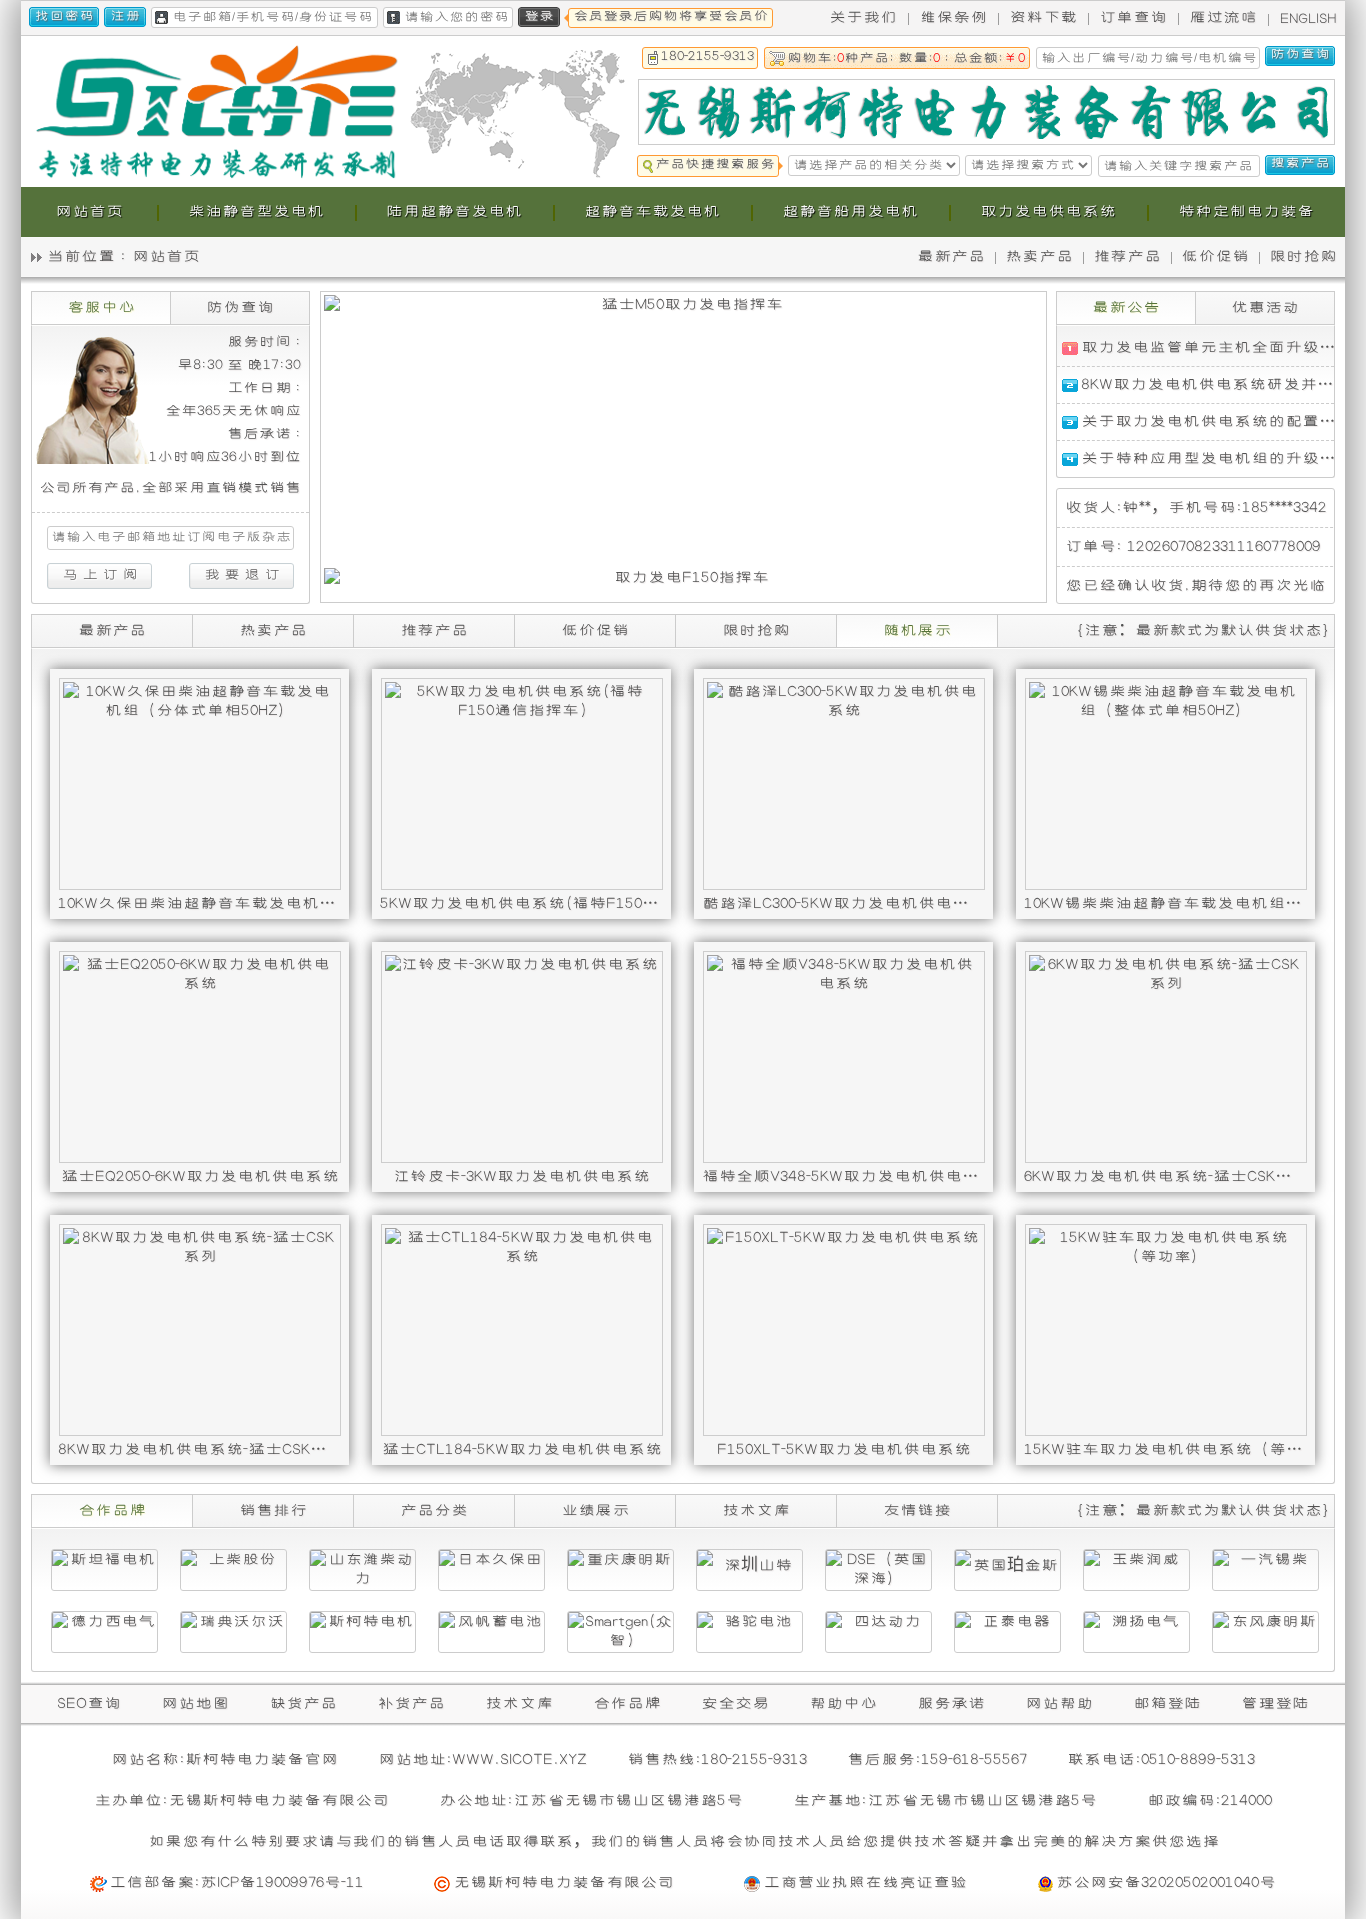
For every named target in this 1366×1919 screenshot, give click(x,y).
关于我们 (863, 17)
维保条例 (953, 17)
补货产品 (411, 1703)
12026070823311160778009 (1224, 546)
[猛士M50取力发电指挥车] (683, 431)
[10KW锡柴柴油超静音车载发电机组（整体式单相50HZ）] (1165, 784)
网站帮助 (1059, 1703)
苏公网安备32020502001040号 (1166, 1882)
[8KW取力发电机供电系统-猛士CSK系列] (199, 1330)
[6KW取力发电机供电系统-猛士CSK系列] (1165, 1057)
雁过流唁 (1223, 17)
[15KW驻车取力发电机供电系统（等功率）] (1165, 1330)
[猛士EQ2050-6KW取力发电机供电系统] (199, 1057)
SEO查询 (89, 1703)
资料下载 (1043, 17)
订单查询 (1133, 17)
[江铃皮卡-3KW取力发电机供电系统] (521, 1057)
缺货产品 (303, 1703)
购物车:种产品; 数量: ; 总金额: (906, 58)
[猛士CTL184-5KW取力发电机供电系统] (521, 1330)
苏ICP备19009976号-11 (282, 1882)
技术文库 (519, 1703)
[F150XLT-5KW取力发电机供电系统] (843, 1330)
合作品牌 (627, 1703)
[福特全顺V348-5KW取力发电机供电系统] (843, 1057)
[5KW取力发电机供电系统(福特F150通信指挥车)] (521, 784)
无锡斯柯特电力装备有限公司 (563, 1882)
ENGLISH (1308, 19)
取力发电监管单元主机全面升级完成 (1217, 347)
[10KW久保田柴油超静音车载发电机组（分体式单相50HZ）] (199, 784)
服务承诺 (951, 1703)
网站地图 (195, 1703)
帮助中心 (843, 1703)
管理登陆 (1275, 1703)
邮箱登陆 (1167, 1703)
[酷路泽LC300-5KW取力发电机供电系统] (843, 784)
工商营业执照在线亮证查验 (865, 1882)
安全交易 (735, 1703)
